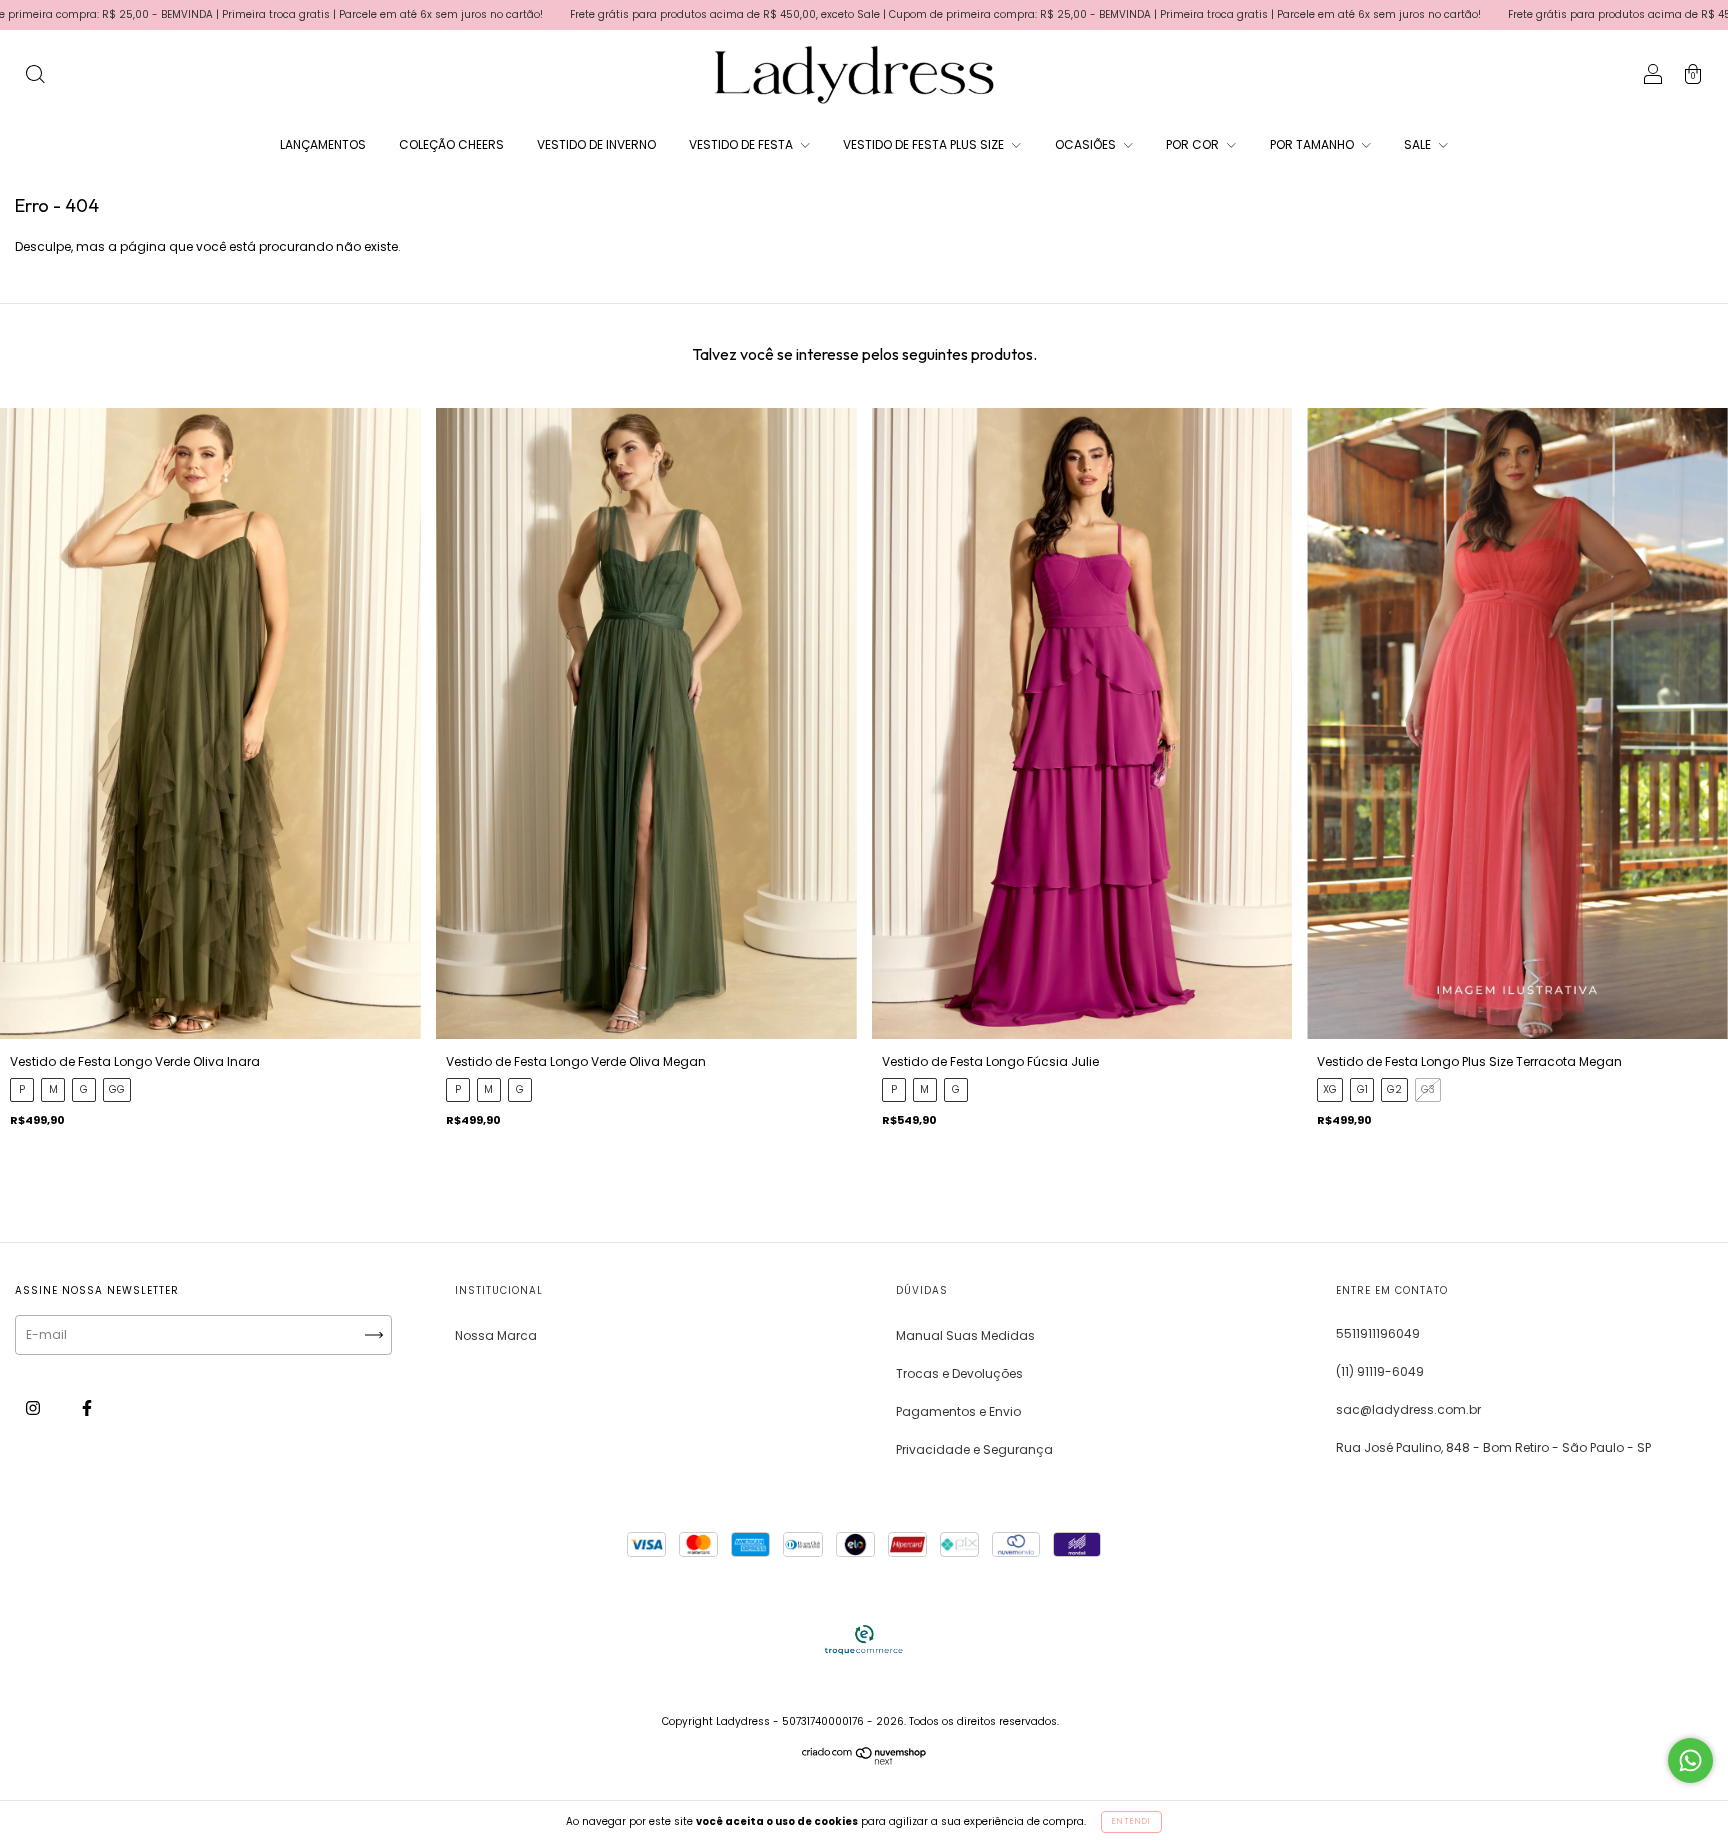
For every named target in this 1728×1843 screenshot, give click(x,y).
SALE (1419, 144)
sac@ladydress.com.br (1408, 1409)
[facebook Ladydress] (87, 1407)
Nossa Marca (496, 1335)
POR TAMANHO (1313, 144)
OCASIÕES (1087, 144)
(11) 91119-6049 (1380, 1371)
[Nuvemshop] (864, 1760)
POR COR (1194, 144)
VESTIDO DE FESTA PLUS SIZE (925, 144)
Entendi (1131, 1821)
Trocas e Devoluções (959, 1373)
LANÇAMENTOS (323, 144)
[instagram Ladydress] (34, 1407)
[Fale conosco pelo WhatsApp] (1690, 1760)
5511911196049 (1378, 1333)
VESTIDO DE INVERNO (596, 144)
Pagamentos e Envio (958, 1411)
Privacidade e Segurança (974, 1449)
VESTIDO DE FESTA (742, 144)
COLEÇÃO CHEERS (451, 144)
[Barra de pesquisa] (35, 76)
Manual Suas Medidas (965, 1335)
